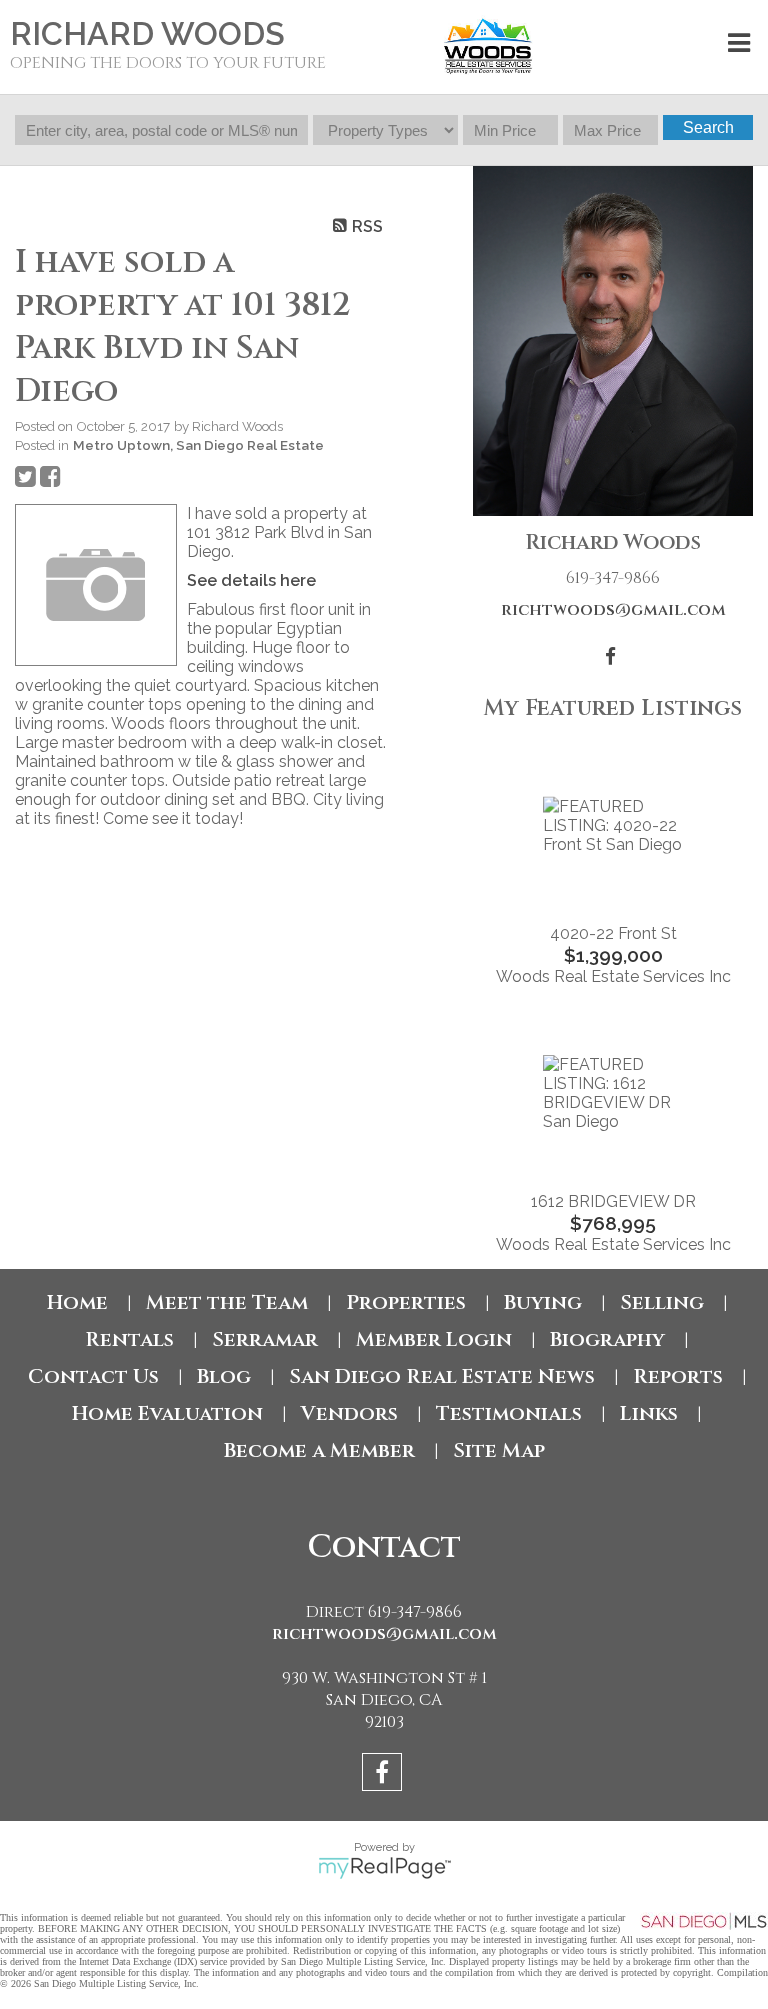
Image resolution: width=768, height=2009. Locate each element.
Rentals (129, 1339)
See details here (251, 580)
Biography (607, 1339)
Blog (224, 1376)
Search (708, 127)
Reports (678, 1376)
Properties (406, 1302)
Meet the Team (227, 1302)
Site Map (499, 1450)
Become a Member (319, 1450)
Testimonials (509, 1413)
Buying (543, 1302)
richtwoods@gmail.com (613, 610)
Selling (662, 1302)
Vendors (349, 1413)
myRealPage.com (384, 1868)
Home (77, 1302)
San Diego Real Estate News (442, 1376)
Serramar (265, 1339)
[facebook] (384, 1775)
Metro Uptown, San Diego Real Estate (198, 445)
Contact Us (93, 1376)
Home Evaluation (167, 1413)
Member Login (434, 1339)
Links (649, 1413)
